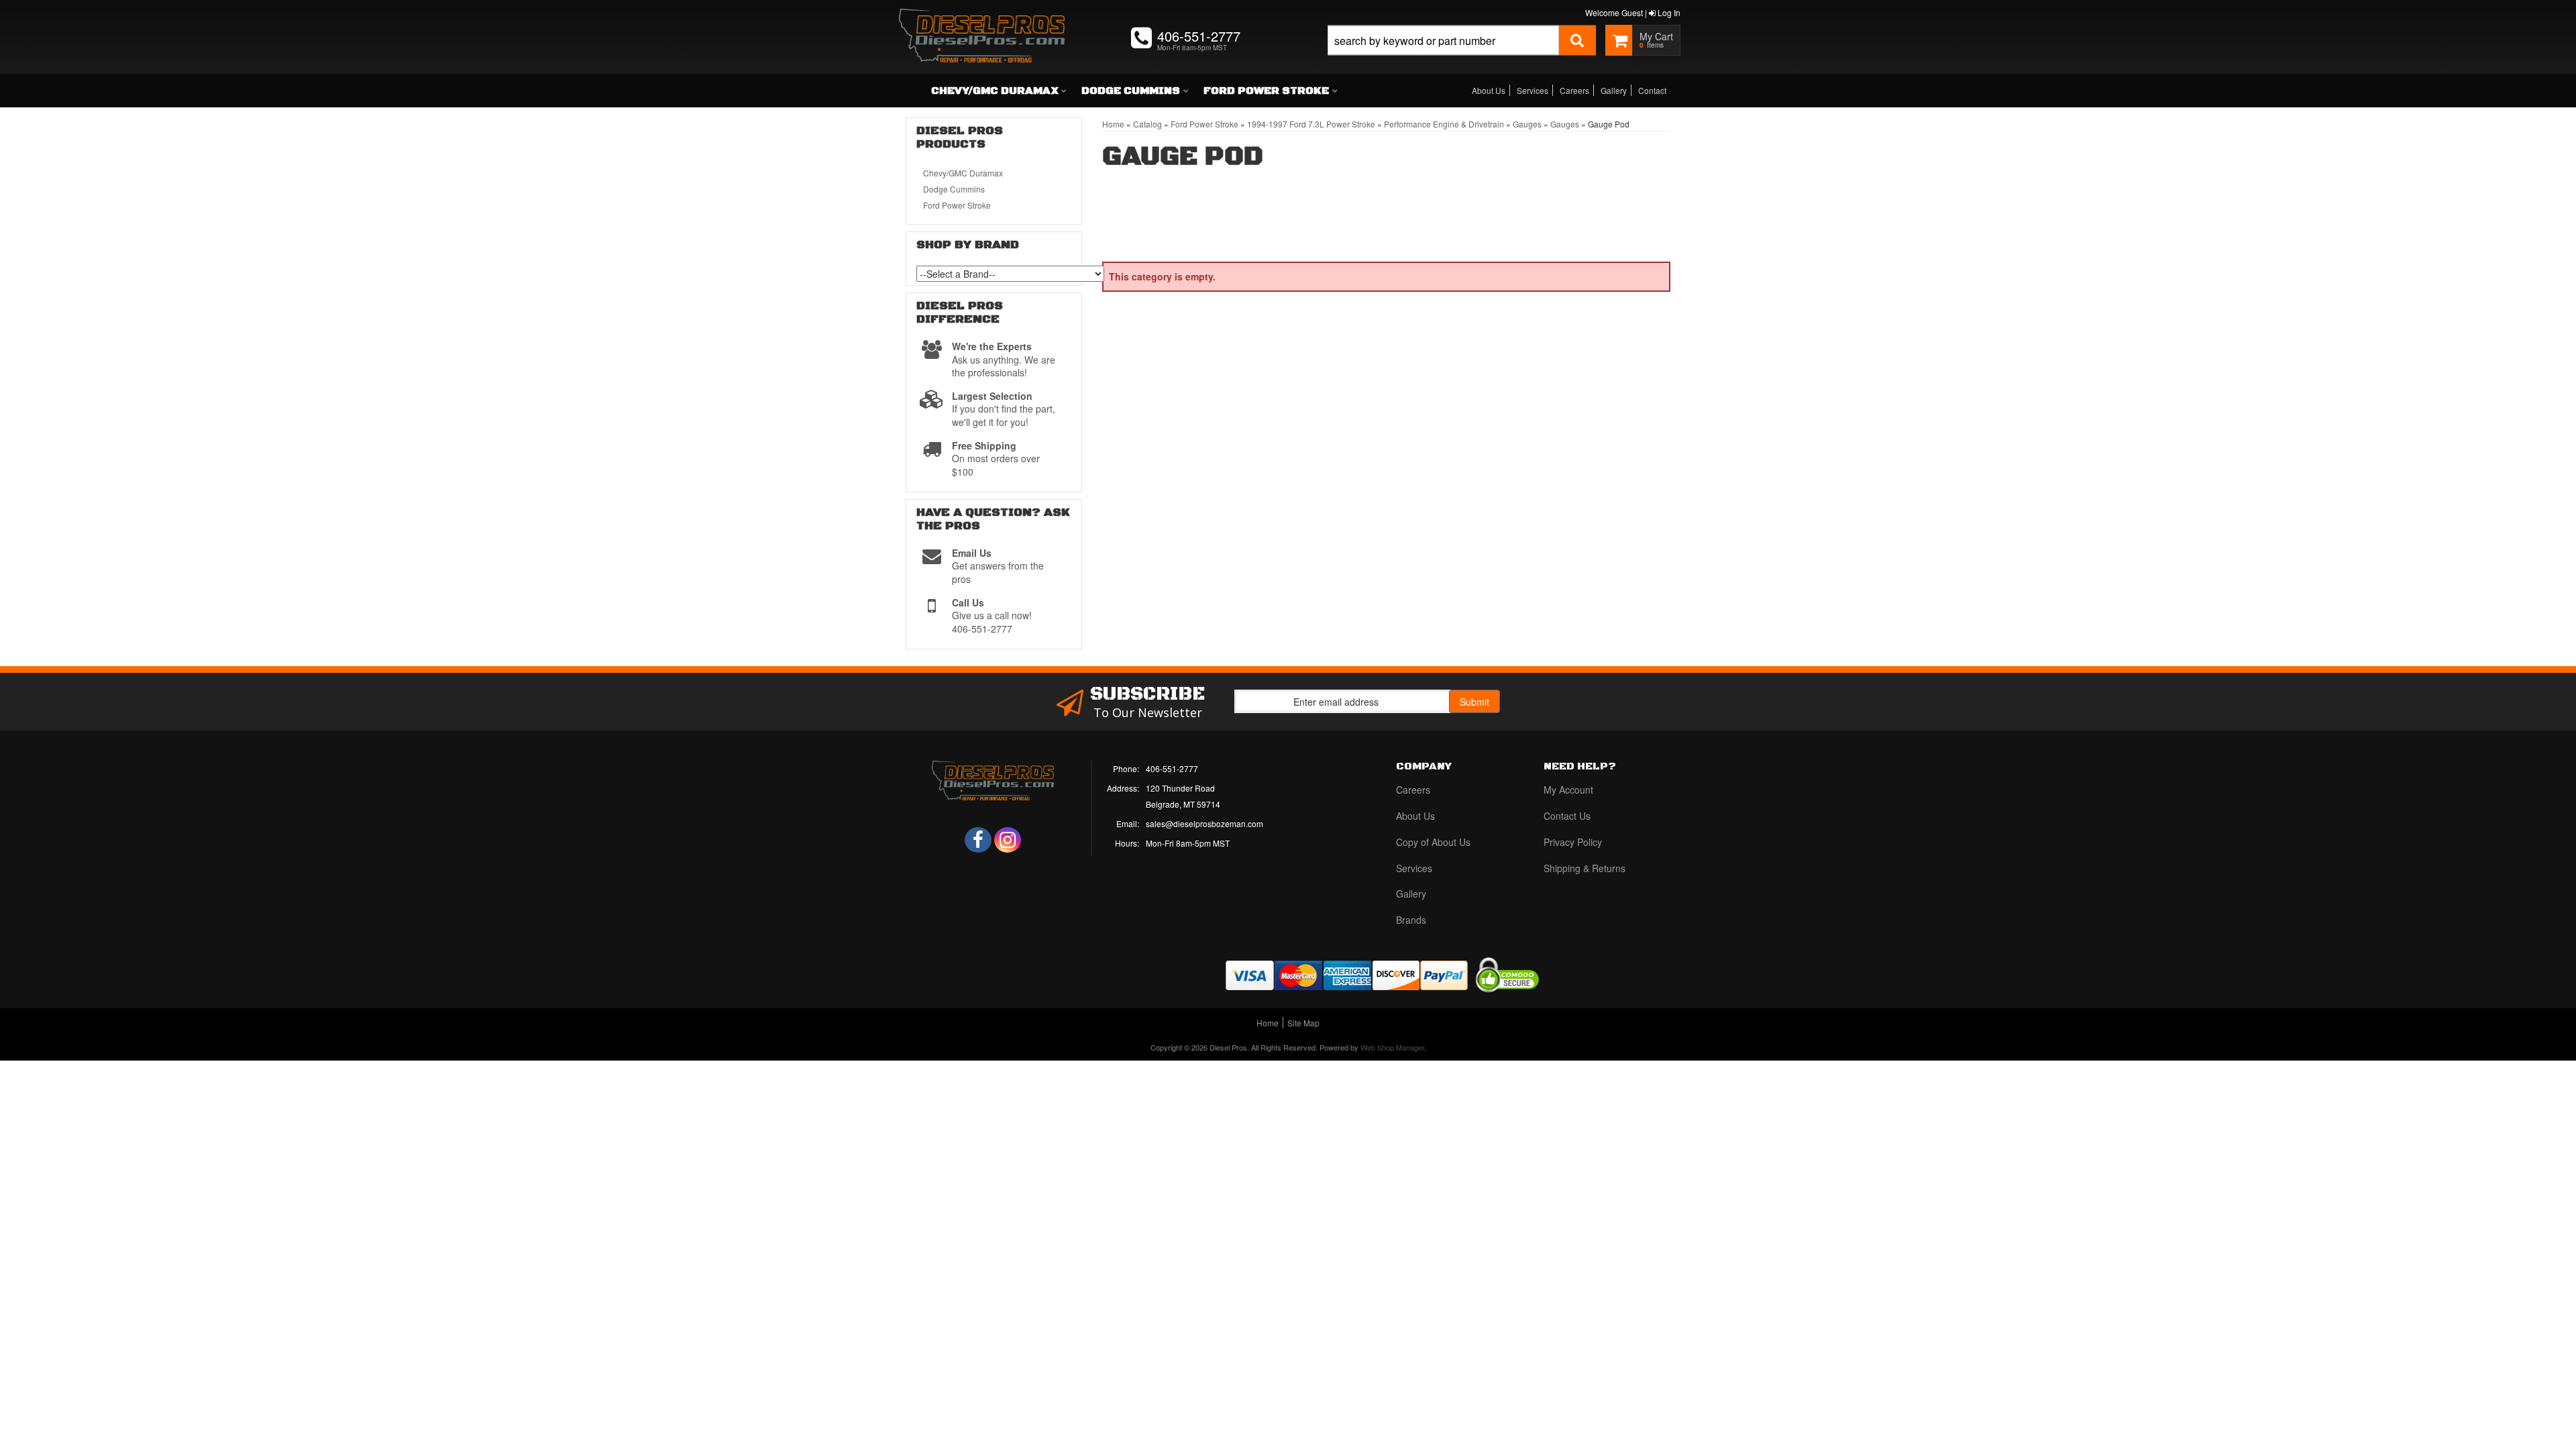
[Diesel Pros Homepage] (982, 23)
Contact (1652, 90)
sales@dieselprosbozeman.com (1204, 823)
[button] (1462, 55)
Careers (1574, 90)
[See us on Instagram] (1008, 840)
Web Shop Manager (1392, 1047)
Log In (1668, 12)
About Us (1489, 90)
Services (1533, 90)
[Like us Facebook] (978, 840)
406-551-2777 (1172, 768)
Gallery (1614, 90)
